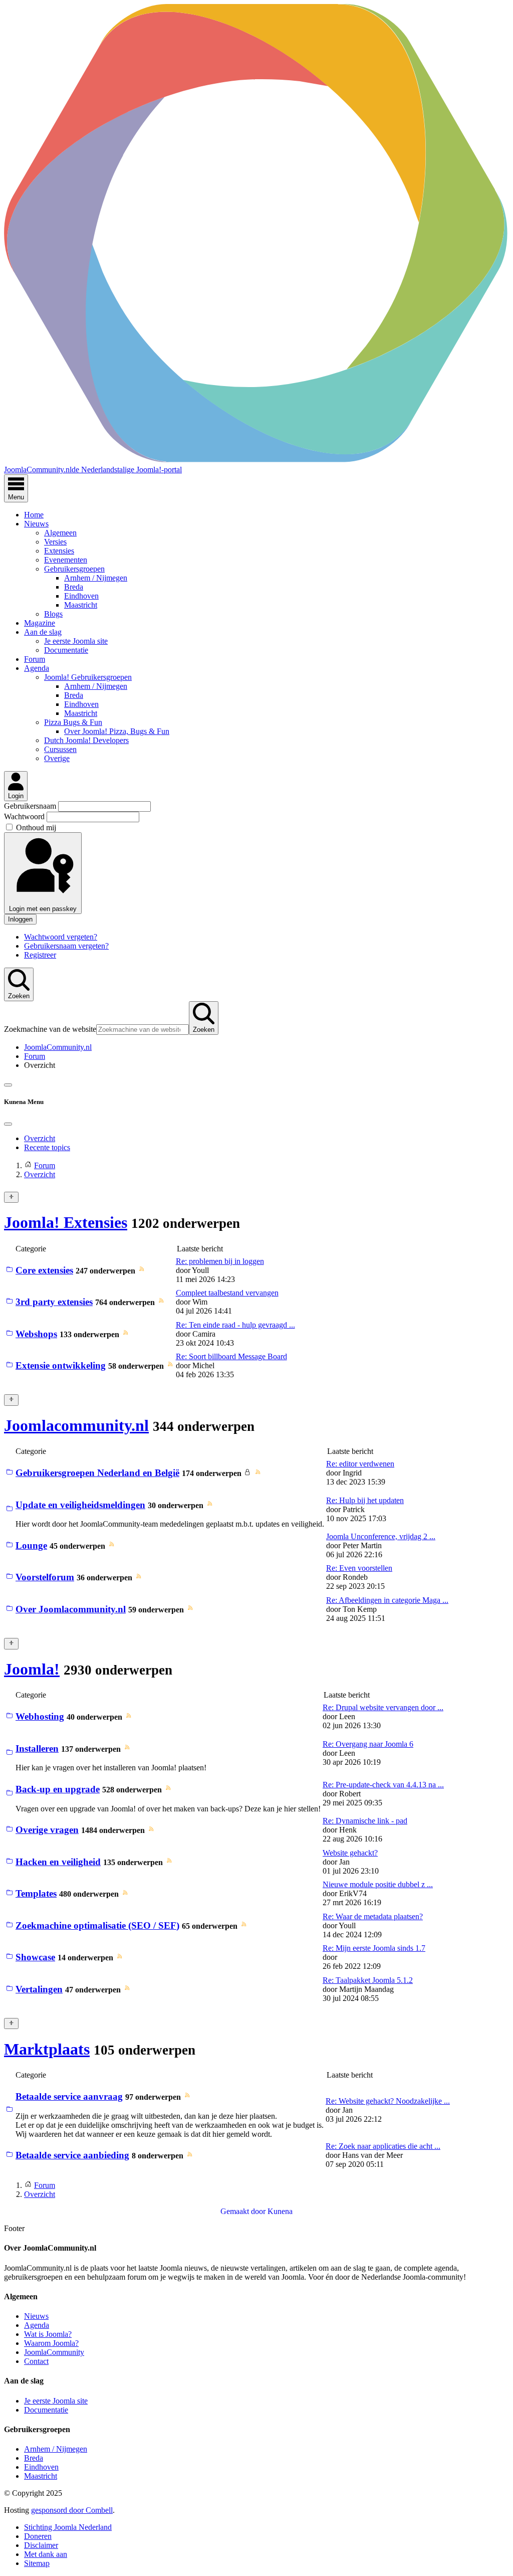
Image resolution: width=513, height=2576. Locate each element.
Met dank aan (46, 2554)
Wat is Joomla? (48, 2334)
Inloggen (20, 919)
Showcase (35, 1957)
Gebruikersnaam (31, 806)
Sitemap (37, 2563)
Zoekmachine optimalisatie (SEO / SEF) (97, 1925)
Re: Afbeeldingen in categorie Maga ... (387, 1600)
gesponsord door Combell (72, 2510)
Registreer (40, 955)
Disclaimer (41, 2545)
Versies (55, 542)
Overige (57, 758)
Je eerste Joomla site (76, 641)
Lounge (31, 1545)
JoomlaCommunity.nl (58, 1047)
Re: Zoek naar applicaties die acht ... (383, 2146)
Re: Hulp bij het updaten (365, 1500)
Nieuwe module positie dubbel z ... (378, 1884)
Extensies (59, 551)
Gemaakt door (244, 2211)
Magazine (40, 623)
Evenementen (66, 560)
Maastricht (81, 605)
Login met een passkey (43, 909)
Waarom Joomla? (51, 2343)
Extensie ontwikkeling (61, 1365)
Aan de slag (43, 632)
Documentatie (66, 650)
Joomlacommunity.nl (76, 1425)
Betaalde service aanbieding (72, 2155)
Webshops (36, 1334)
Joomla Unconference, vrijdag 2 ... (381, 1536)
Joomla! (32, 1669)
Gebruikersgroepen (74, 569)
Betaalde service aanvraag (69, 2096)
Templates (36, 1893)
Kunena (280, 2211)
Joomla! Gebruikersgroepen (88, 677)
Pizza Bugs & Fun (73, 722)
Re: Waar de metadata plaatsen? (373, 1916)
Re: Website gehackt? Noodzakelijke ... (388, 2101)
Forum (35, 659)
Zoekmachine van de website (50, 1029)
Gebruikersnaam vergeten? (66, 946)
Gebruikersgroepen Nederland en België (97, 1473)
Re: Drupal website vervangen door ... (383, 1707)
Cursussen (60, 749)
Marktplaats (47, 2049)
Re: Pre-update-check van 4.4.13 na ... (383, 1785)
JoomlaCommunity (54, 2352)
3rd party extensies (54, 1302)
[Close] (8, 1124)
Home (34, 515)
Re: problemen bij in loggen (220, 1261)
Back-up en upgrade (58, 1789)
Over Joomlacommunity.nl (71, 1609)
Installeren (37, 1749)
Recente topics (47, 1147)
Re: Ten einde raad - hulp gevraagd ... (235, 1325)
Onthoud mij (36, 827)
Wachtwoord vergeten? (61, 937)
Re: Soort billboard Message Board (231, 1356)
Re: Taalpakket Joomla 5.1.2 (368, 1980)
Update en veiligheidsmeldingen (80, 1505)
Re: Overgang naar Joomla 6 (368, 1744)
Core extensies (44, 1270)
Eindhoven (81, 596)
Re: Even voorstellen (359, 1568)
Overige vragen (47, 1830)
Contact (36, 2361)
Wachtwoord (25, 816)
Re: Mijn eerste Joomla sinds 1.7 (374, 1948)
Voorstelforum (45, 1577)
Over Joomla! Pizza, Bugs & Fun (117, 731)
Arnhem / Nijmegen (96, 578)
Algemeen (60, 533)
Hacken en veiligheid (58, 1862)
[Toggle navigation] (8, 1085)
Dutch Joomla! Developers (86, 740)
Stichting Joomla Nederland (68, 2527)
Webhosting (40, 1716)
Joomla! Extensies (66, 1222)
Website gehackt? (350, 1853)
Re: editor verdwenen (360, 1464)
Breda (74, 587)
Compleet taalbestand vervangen (227, 1293)
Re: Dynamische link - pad (365, 1821)
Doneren (38, 2536)
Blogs (53, 614)
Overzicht (40, 1138)
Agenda (37, 668)
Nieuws (36, 524)
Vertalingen (39, 1989)
